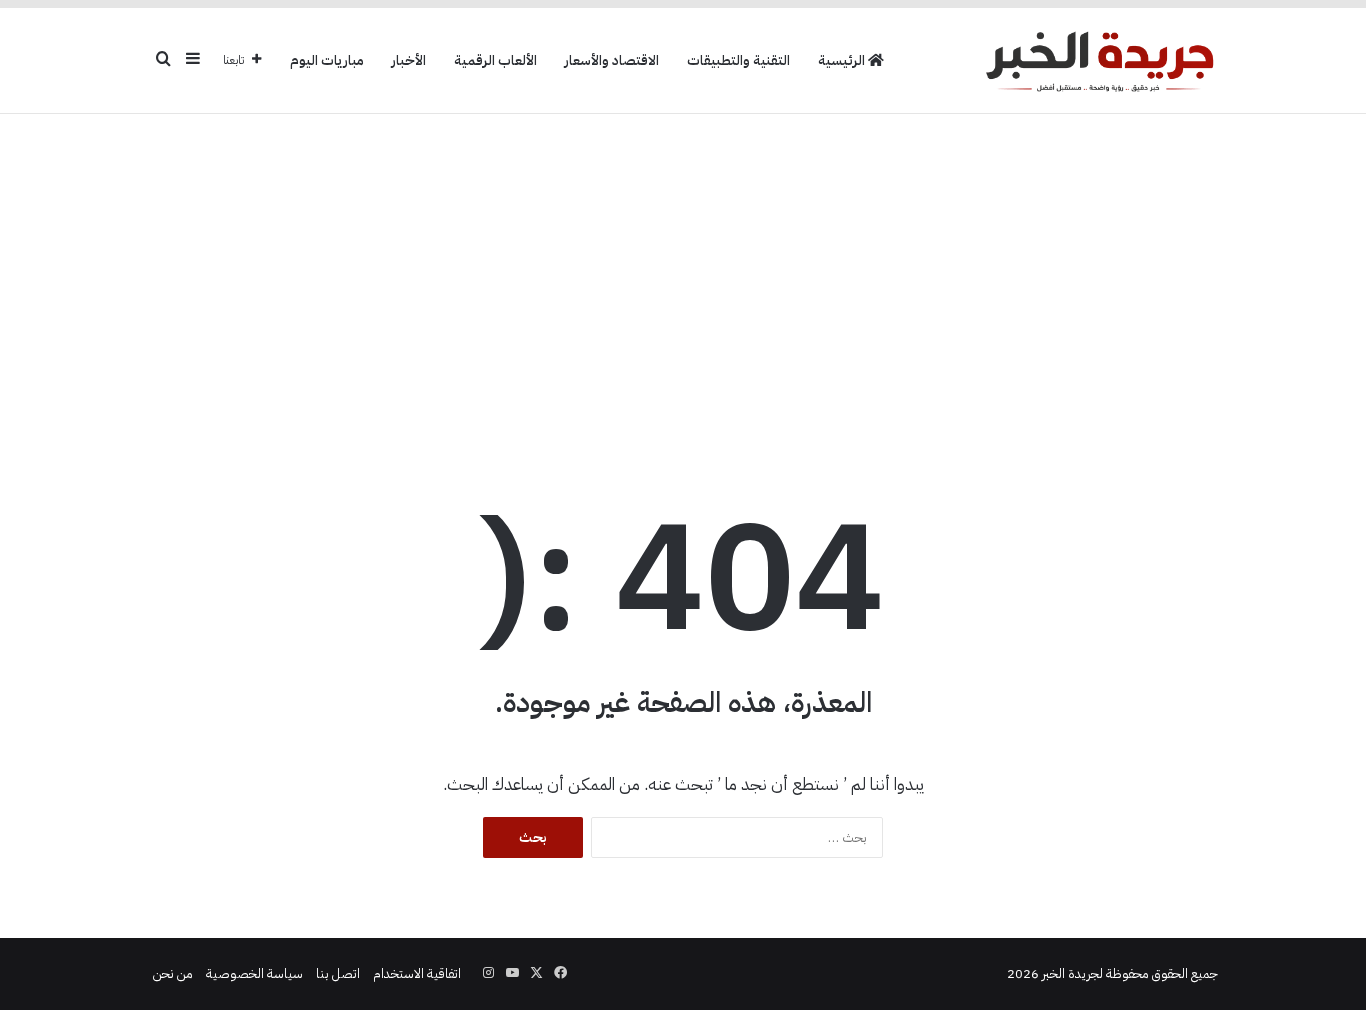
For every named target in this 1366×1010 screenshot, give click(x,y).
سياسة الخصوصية (254, 973)
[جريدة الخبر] (1099, 60)
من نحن (173, 973)
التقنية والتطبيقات (738, 60)
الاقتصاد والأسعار (612, 60)
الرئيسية (843, 60)
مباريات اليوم (327, 60)
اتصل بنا (338, 973)
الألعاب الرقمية (495, 60)
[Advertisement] (683, 274)
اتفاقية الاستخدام (417, 973)
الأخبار (409, 60)
